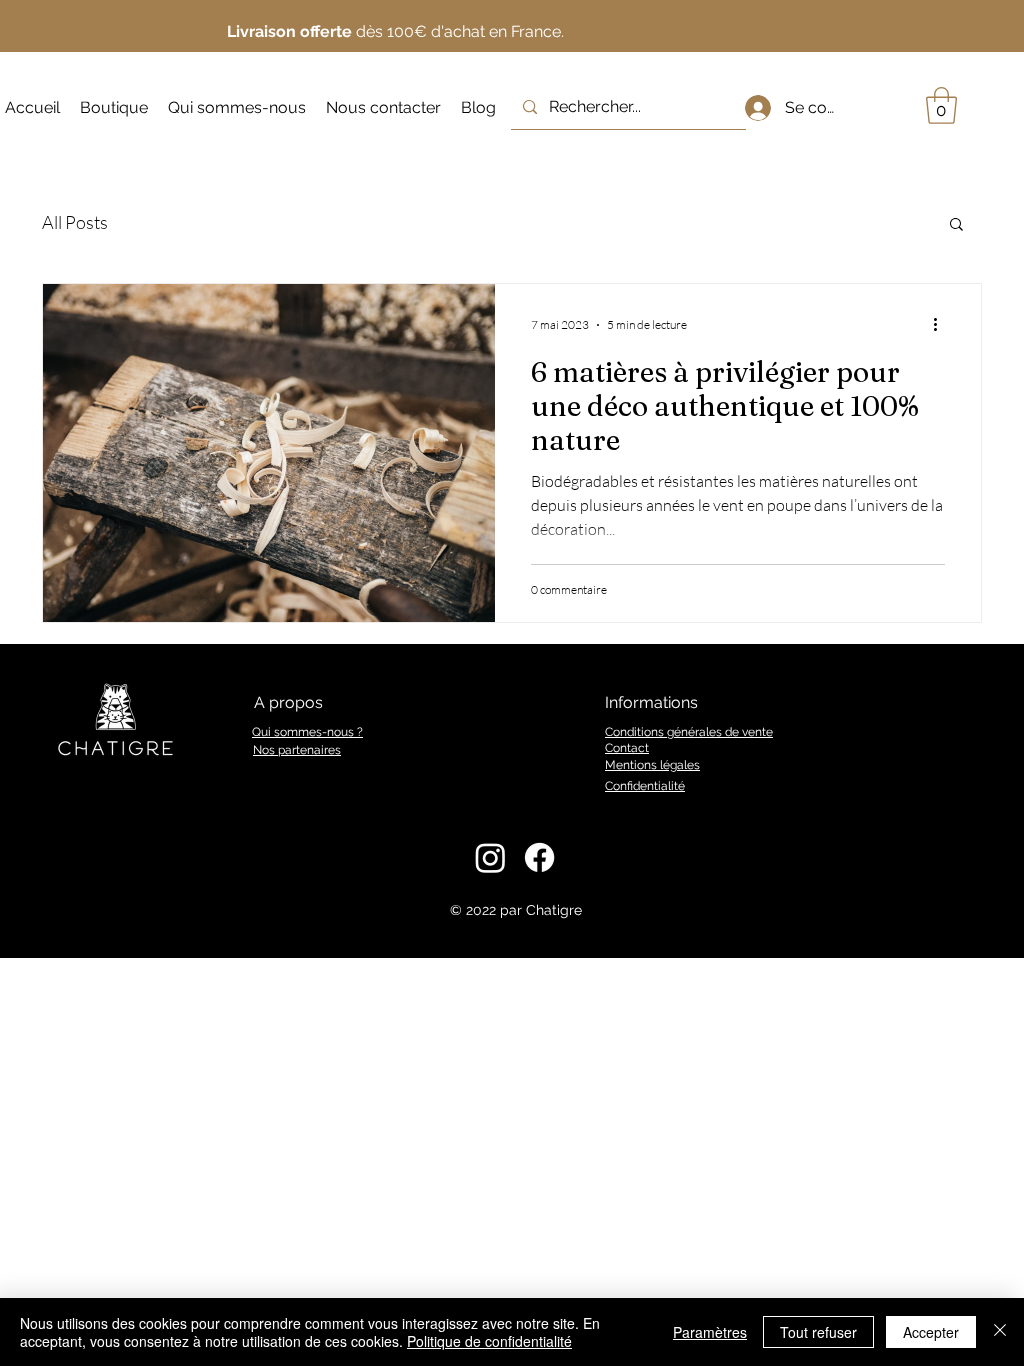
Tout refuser (818, 1332)
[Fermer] (1000, 1332)
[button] (941, 105)
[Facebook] (539, 857)
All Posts (75, 222)
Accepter (931, 1332)
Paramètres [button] (710, 1332)
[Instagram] (490, 857)
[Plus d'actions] (942, 325)
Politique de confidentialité (489, 1341)
